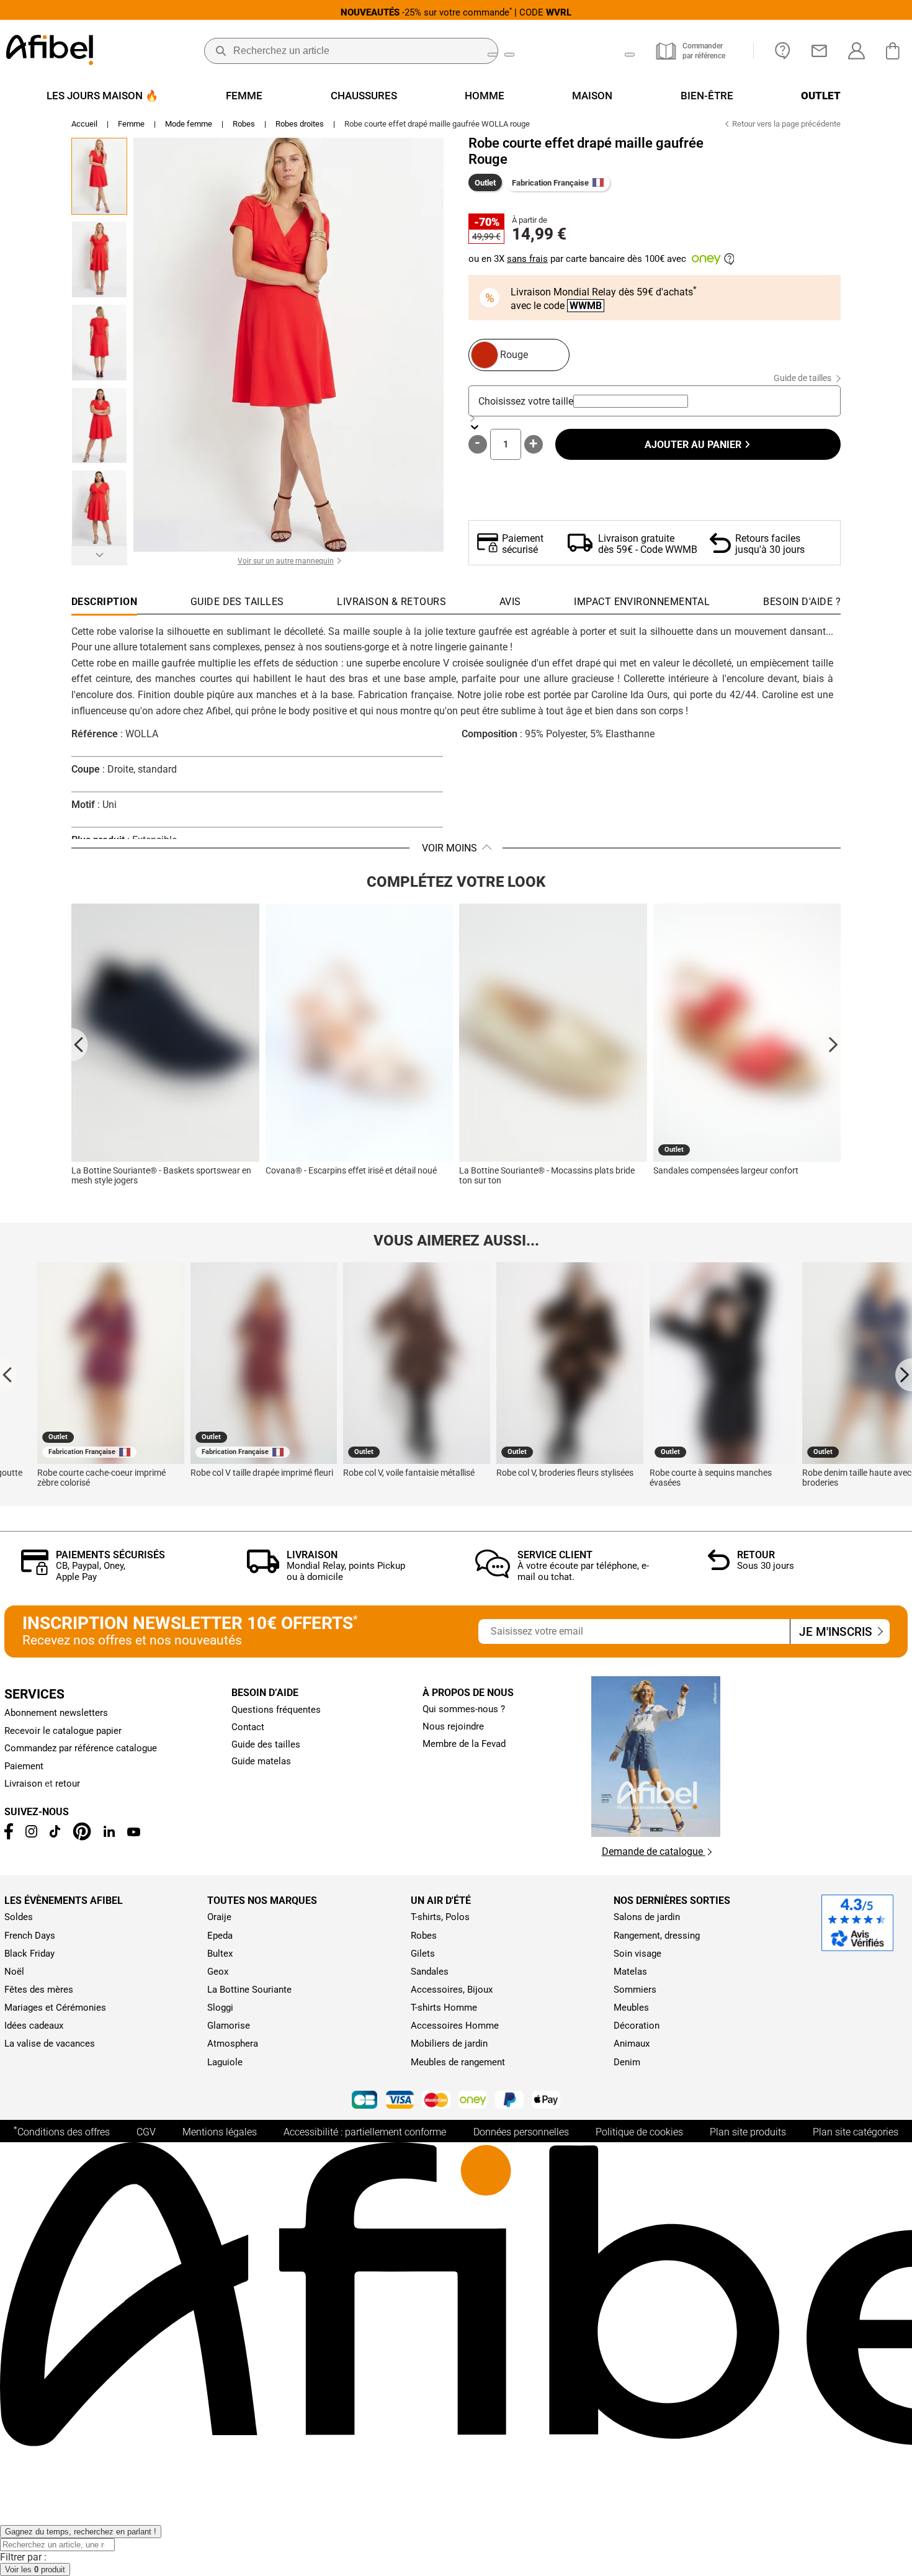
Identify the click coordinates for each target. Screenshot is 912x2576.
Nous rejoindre (453, 1726)
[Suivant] (99, 554)
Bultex (220, 1954)
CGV (146, 2132)
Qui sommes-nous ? (464, 1709)
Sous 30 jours (766, 1566)
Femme (131, 124)
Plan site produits (748, 2132)
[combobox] (631, 401)
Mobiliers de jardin (449, 2044)
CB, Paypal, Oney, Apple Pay (91, 1571)
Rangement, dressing (657, 1936)
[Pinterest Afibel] (82, 1838)
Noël (14, 1972)
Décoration (637, 2026)
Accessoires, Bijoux (452, 1990)
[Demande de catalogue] (656, 1833)
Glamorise (229, 2026)
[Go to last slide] (80, 1044)
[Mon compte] (856, 51)
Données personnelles (521, 2132)
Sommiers (635, 1990)
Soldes (19, 1917)
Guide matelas (261, 1761)
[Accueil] (50, 51)
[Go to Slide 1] (99, 176)
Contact (248, 1727)
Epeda (220, 1936)
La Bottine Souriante (249, 1990)
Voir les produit (35, 2569)
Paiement (24, 1766)
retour (68, 1784)
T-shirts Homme (444, 2008)
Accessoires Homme (455, 2026)
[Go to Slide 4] (99, 426)
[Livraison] (263, 1570)
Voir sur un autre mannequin (286, 561)
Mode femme (189, 124)
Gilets (423, 1954)
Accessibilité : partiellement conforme (365, 2132)
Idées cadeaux (34, 2026)
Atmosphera (233, 2044)
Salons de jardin (647, 1917)
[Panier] (896, 51)
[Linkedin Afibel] (109, 1834)
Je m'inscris (837, 1632)
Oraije (219, 1917)
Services (34, 1694)
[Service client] (493, 1575)
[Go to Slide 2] (99, 259)
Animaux (632, 2044)
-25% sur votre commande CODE (456, 12)
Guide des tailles (266, 1744)
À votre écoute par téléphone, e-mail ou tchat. (583, 1571)
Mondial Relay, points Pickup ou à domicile (346, 1571)
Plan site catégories (856, 2132)
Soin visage (637, 1954)
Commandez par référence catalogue (81, 1748)
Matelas (630, 1972)
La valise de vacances (50, 2044)
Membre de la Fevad (464, 1744)
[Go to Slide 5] (99, 508)
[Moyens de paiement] (456, 2101)
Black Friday (29, 1954)
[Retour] (719, 1567)
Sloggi (220, 2008)
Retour (756, 1555)
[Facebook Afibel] (8, 1836)
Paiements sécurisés (110, 1555)
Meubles (631, 2008)
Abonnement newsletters (56, 1713)
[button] (288, 345)
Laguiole (225, 2062)
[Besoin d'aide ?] (783, 51)
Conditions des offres (62, 2131)
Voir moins (449, 848)
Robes (244, 124)
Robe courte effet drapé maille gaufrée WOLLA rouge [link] (437, 124)
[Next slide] (832, 1044)
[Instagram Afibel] (31, 1834)
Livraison (312, 1555)
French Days (30, 1936)
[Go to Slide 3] (99, 343)
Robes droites (300, 124)
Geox (218, 1972)
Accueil (84, 124)
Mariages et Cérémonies (55, 2008)
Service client (555, 1555)
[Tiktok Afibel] (55, 1834)
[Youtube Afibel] (134, 1833)
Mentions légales (220, 2132)
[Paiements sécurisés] (35, 1572)
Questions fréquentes (276, 1710)
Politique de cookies (639, 2132)
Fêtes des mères (39, 1990)
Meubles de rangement (458, 2062)
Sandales (430, 1972)
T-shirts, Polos (440, 1917)
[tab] (802, 605)
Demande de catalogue (654, 1851)
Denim (627, 2062)
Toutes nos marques (262, 1901)
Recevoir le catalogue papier (63, 1731)
